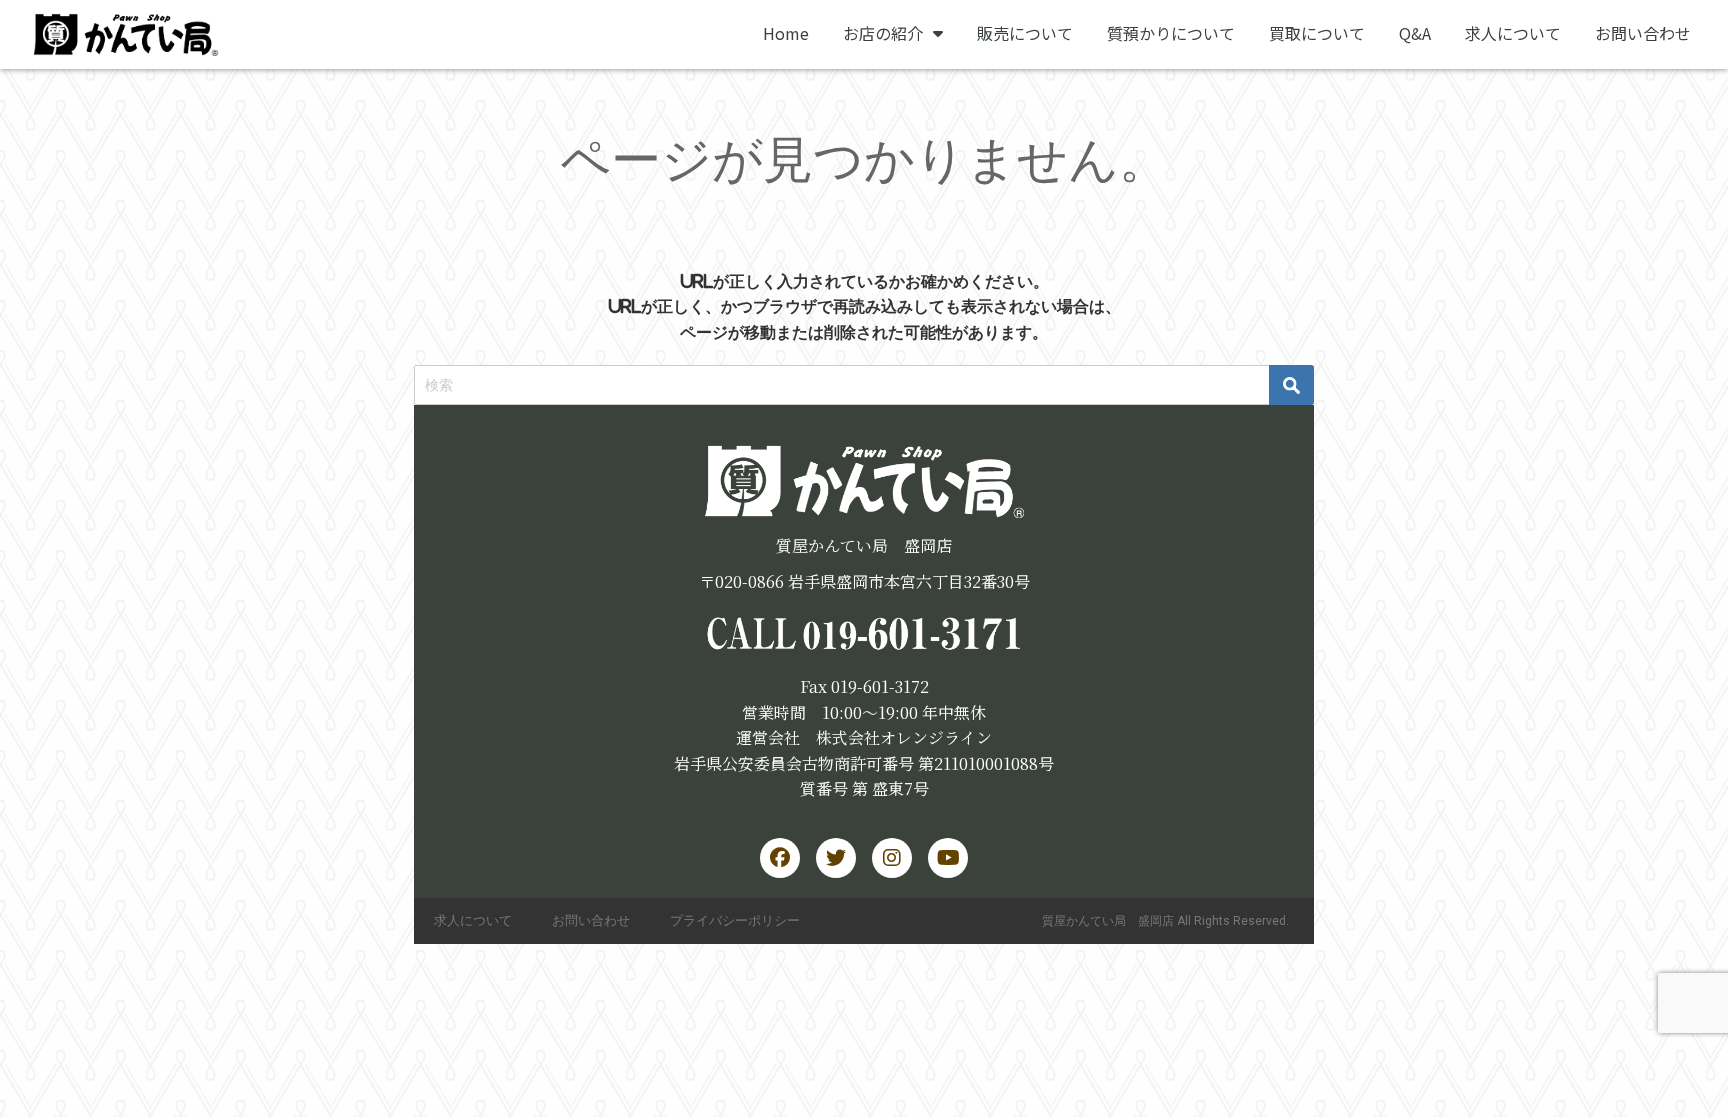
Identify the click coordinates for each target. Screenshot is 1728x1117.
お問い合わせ (1643, 33)
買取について (1317, 33)
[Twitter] (836, 858)
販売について (1025, 33)
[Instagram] (892, 858)
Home (786, 33)
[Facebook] (780, 858)
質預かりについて (1171, 33)
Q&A (1415, 33)
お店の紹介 (883, 33)
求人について (1513, 33)
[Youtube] (948, 858)
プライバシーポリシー (735, 920)
